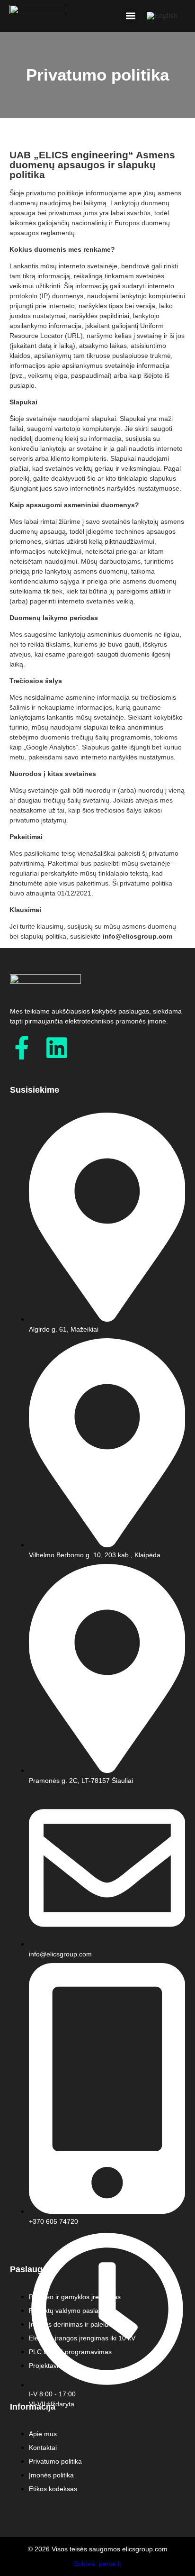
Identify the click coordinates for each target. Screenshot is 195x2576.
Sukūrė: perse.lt (97, 2564)
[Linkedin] (57, 1048)
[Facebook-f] (22, 1048)
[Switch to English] (162, 16)
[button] (130, 16)
